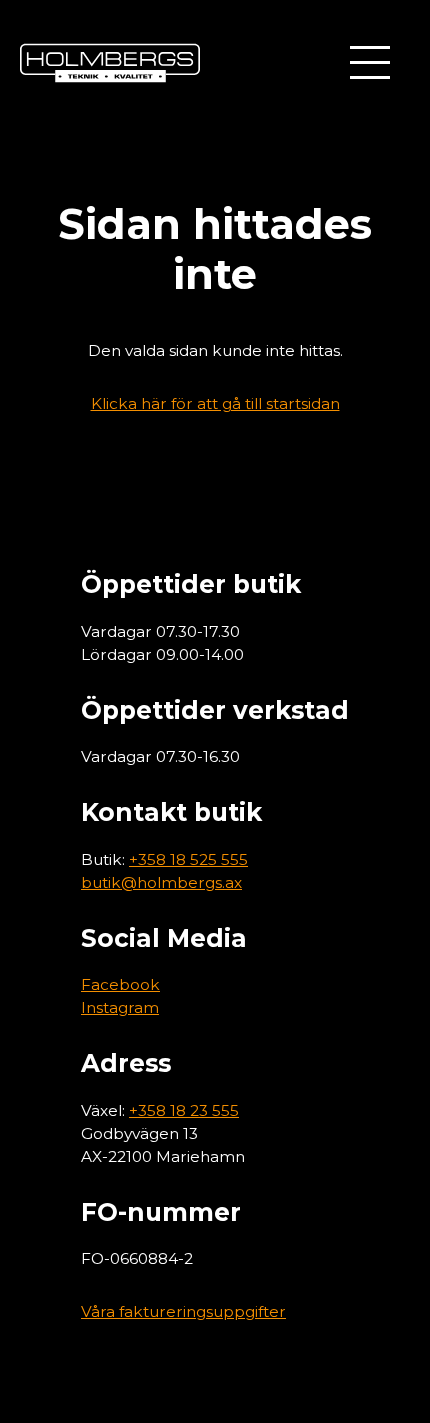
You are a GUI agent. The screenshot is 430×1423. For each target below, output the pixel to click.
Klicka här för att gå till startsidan (215, 403)
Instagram (120, 1007)
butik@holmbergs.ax (161, 882)
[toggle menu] (370, 62)
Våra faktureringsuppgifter (183, 1311)
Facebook (120, 984)
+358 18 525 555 (188, 859)
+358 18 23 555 (184, 1110)
